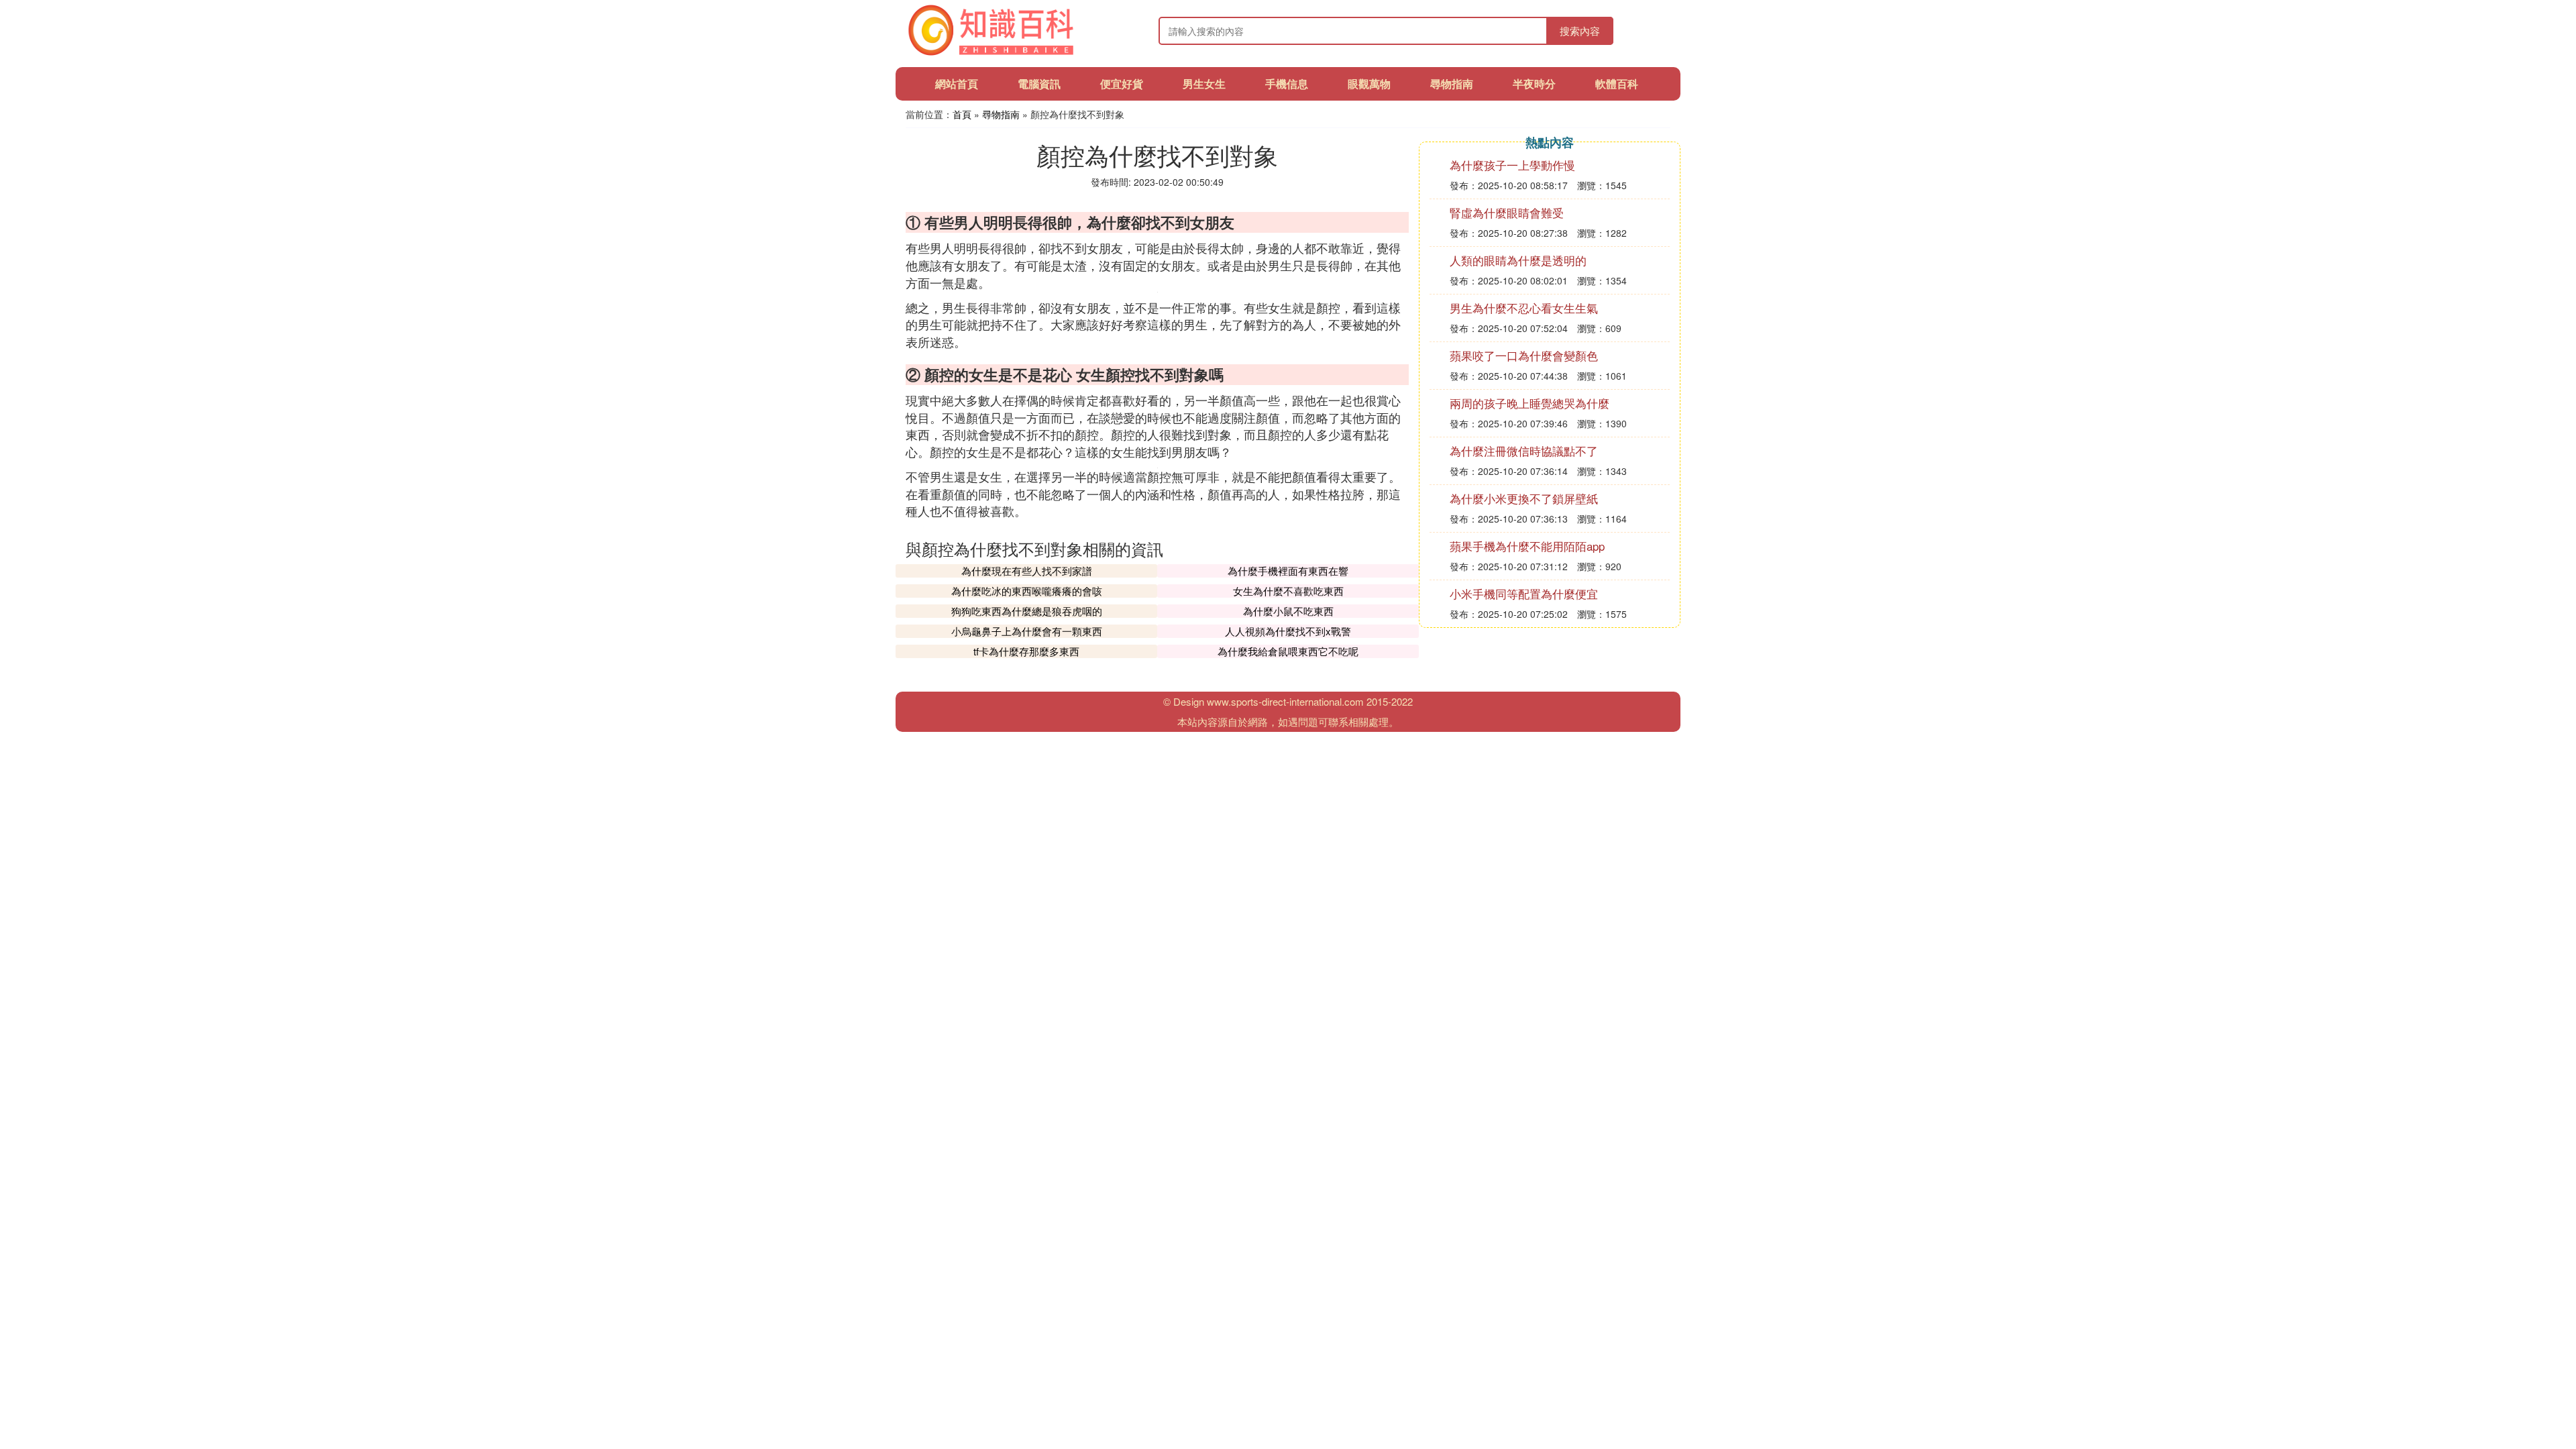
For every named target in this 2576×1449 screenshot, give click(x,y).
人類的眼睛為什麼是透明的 (1518, 260)
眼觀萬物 (1369, 84)
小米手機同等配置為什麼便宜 (1524, 593)
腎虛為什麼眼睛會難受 (1507, 212)
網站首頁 (957, 84)
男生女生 (1204, 84)
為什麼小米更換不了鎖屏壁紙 (1524, 498)
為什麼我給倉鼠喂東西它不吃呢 (1288, 651)
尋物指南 (1452, 84)
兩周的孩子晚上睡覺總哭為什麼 (1529, 403)
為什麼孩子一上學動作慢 (1512, 165)
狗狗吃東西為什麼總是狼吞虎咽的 (1027, 611)
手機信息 (1287, 84)
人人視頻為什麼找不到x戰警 (1288, 631)
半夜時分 (1534, 84)
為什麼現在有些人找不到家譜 (1027, 571)
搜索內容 (1580, 31)
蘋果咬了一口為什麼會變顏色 (1524, 355)
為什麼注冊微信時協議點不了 (1524, 450)
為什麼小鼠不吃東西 (1288, 611)
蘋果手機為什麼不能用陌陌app (1527, 546)
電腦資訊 (1039, 84)
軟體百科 (1617, 84)
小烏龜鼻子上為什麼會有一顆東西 (1027, 631)
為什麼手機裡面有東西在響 (1288, 571)
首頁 (962, 114)
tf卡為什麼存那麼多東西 (1026, 651)
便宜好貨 (1122, 84)
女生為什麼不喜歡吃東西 (1288, 591)
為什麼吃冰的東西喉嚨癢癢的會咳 (1027, 591)
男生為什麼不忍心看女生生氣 (1524, 308)
